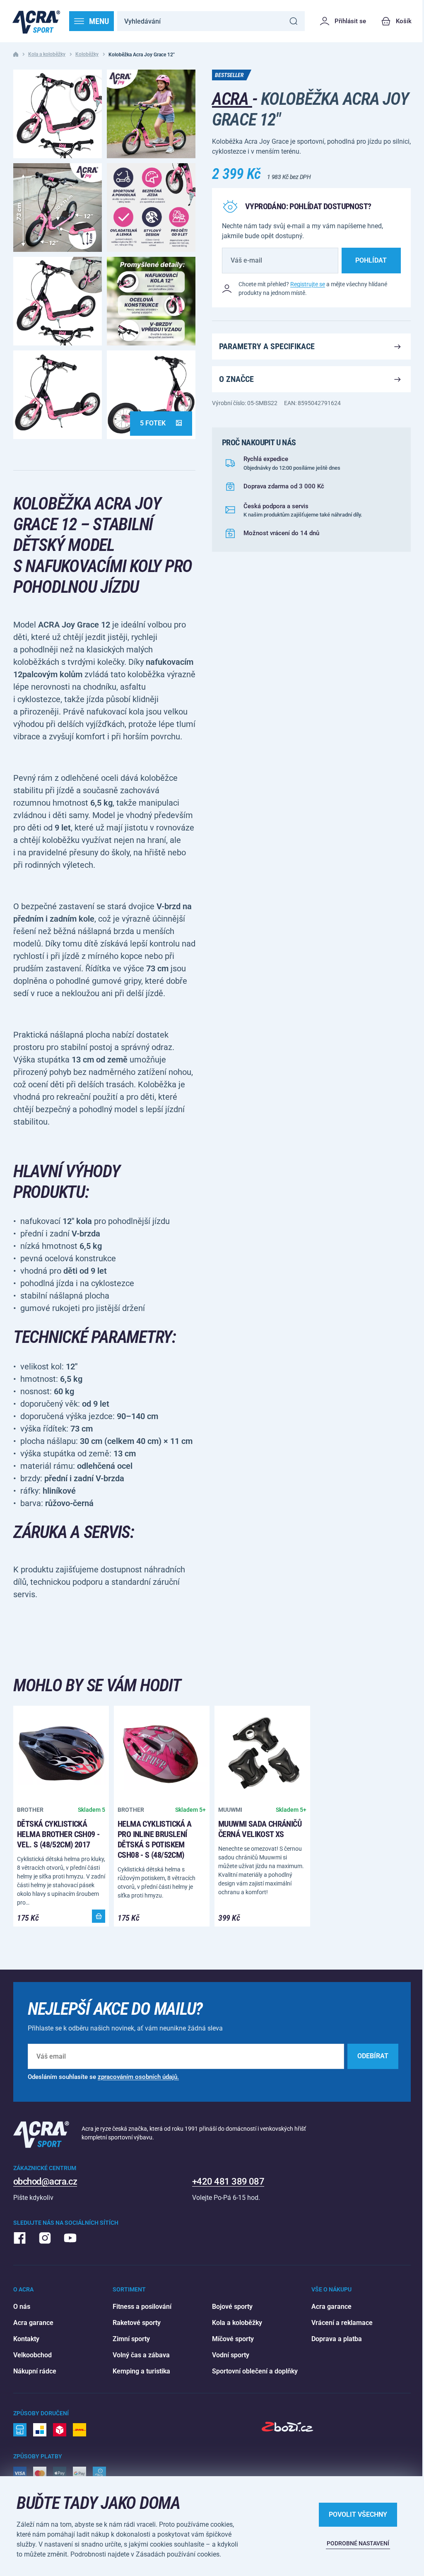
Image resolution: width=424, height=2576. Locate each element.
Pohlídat (371, 260)
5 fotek (153, 423)
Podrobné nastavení (358, 2543)
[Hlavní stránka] (36, 21)
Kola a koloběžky (47, 54)
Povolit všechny (358, 2514)
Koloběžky (87, 54)
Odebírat (373, 2056)
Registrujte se (308, 284)
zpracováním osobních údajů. (138, 2077)
